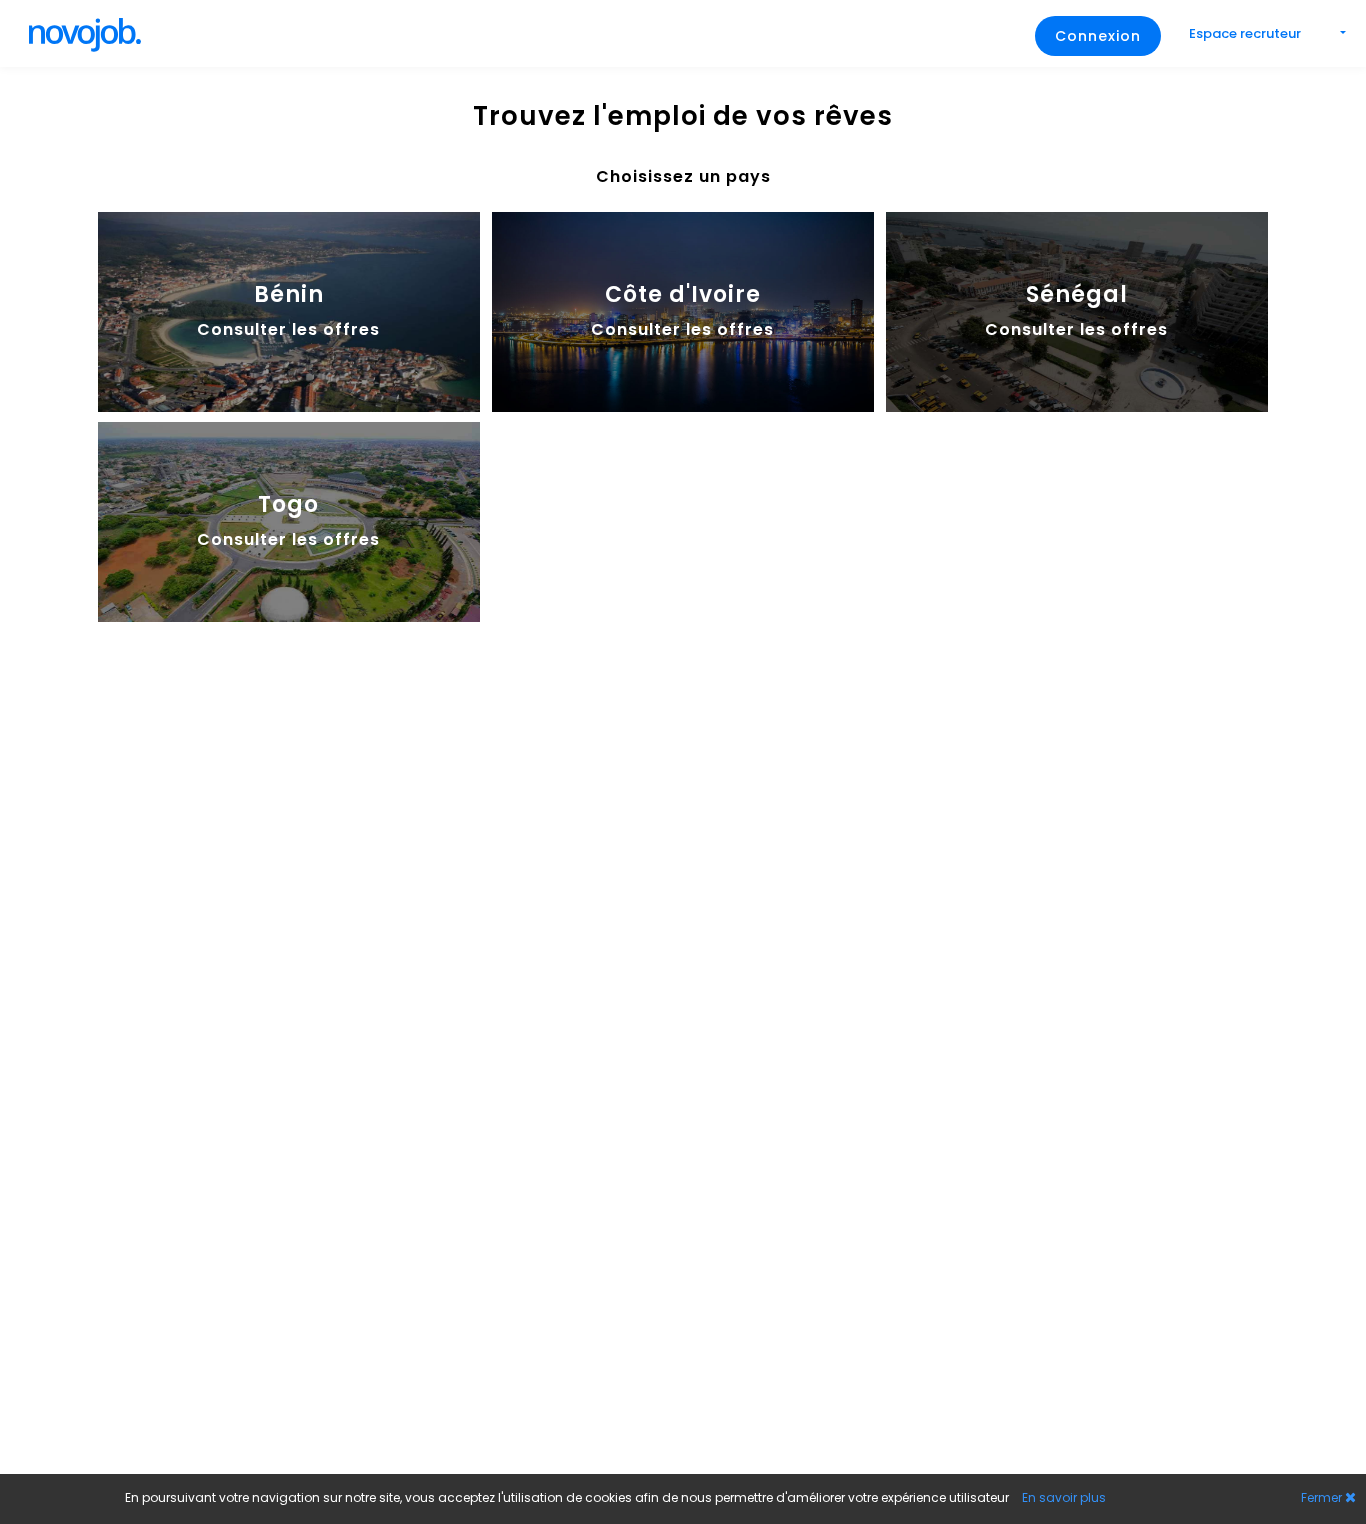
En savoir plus (1064, 1497)
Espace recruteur (1246, 33)
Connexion (1098, 36)
